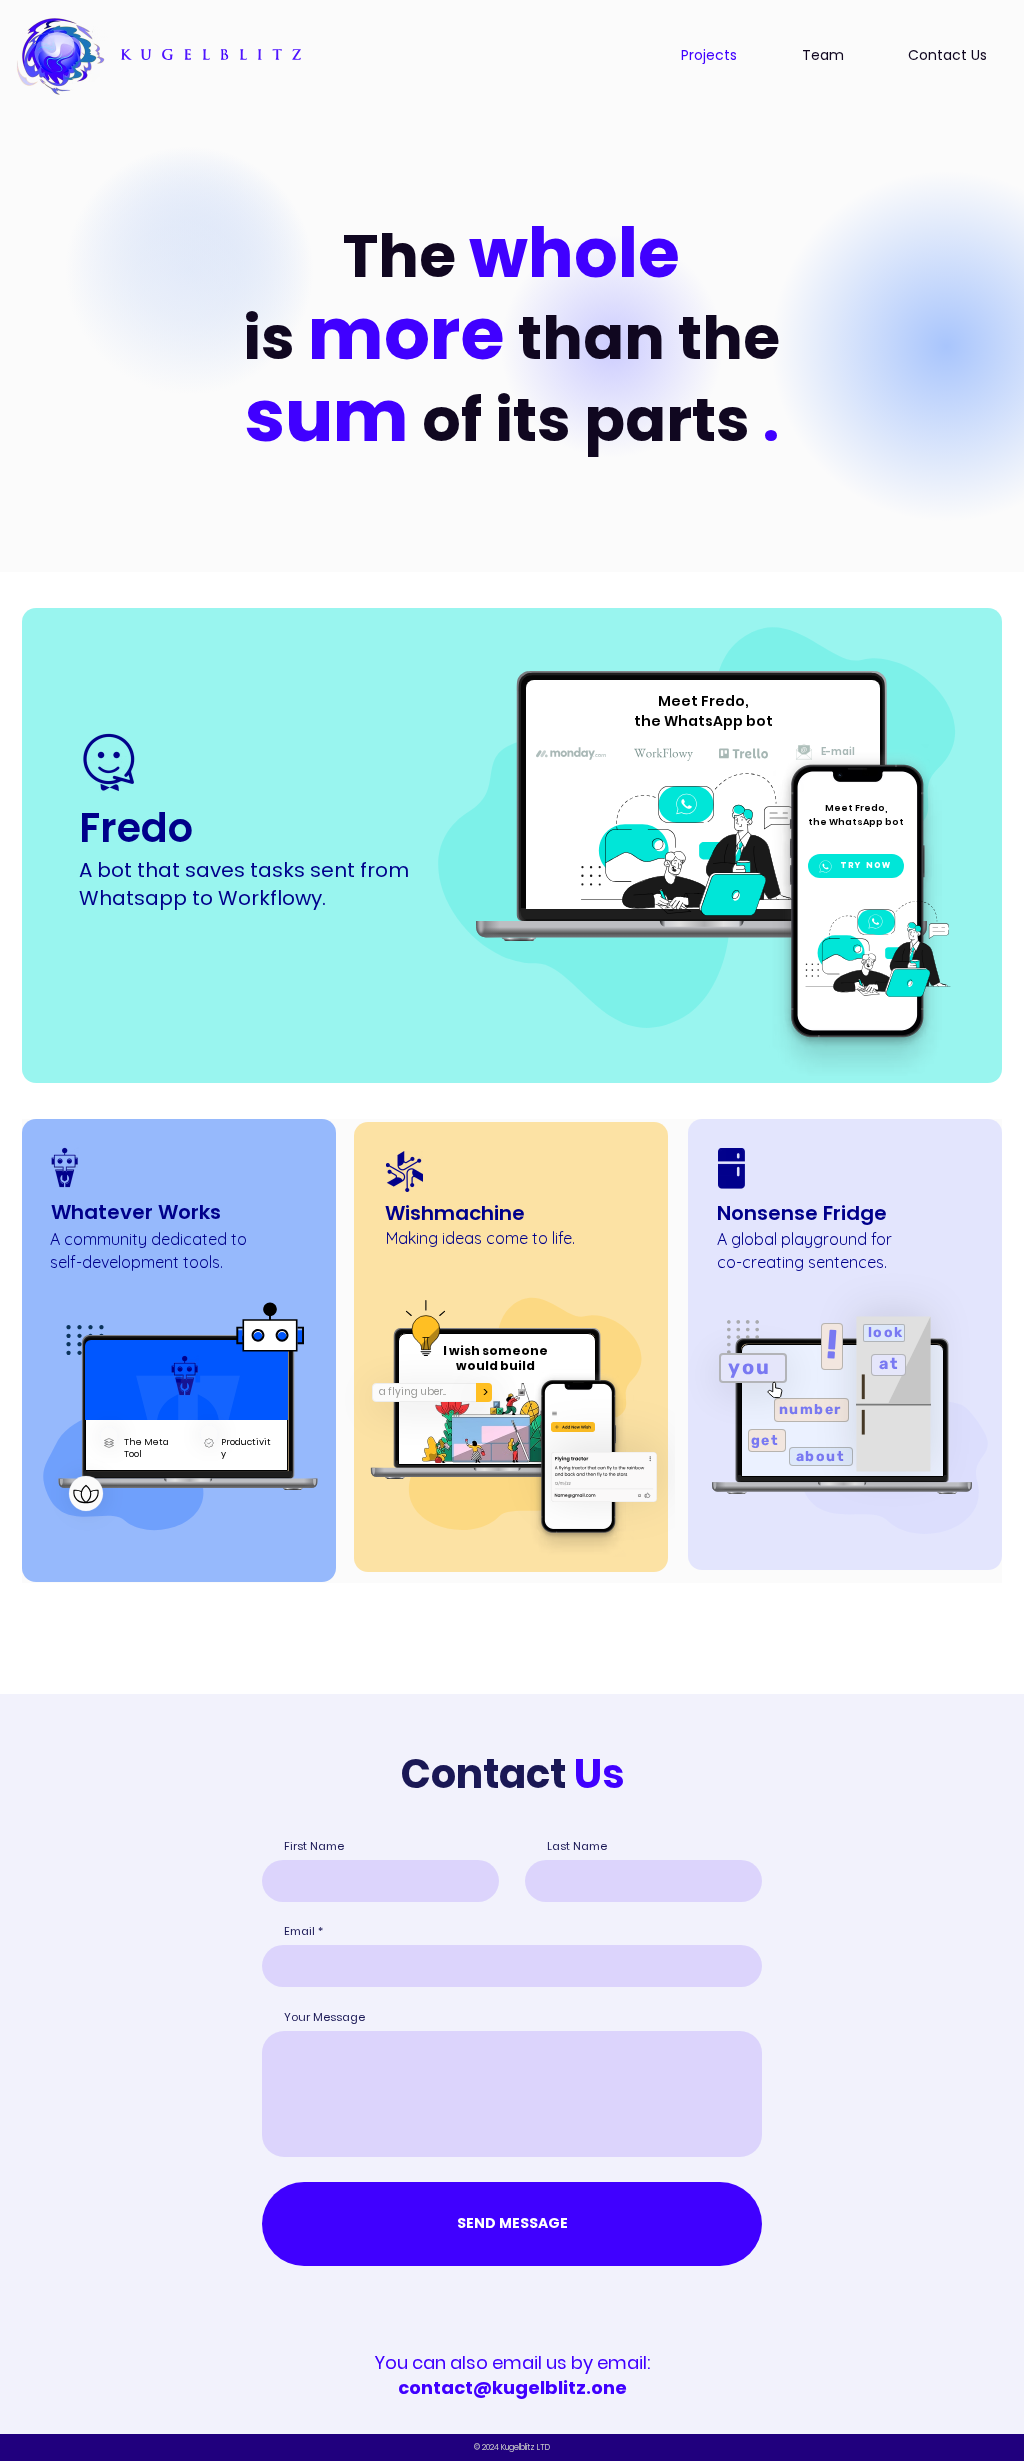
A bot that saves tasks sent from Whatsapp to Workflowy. (244, 884)
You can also (433, 2362)
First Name (314, 1846)
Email (299, 1931)
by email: (524, 2375)
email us (529, 2362)
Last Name (577, 1846)
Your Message (324, 2017)
